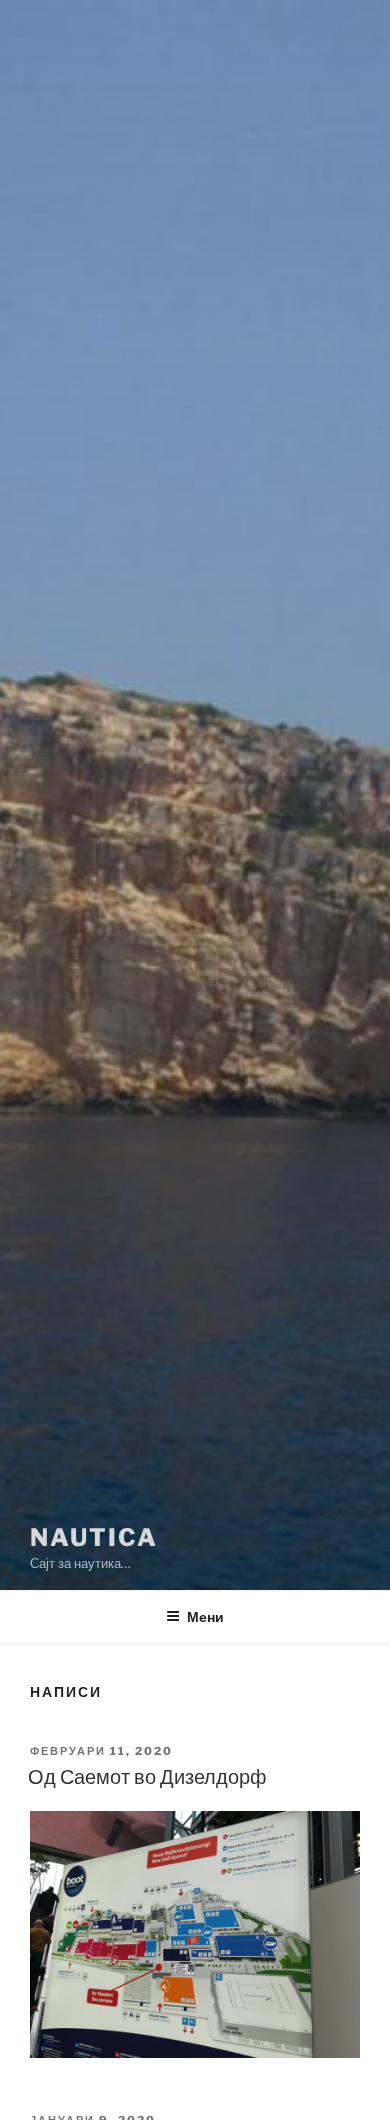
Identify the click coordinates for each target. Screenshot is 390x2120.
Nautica (93, 1537)
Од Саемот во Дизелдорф (147, 1777)
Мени (205, 1616)
